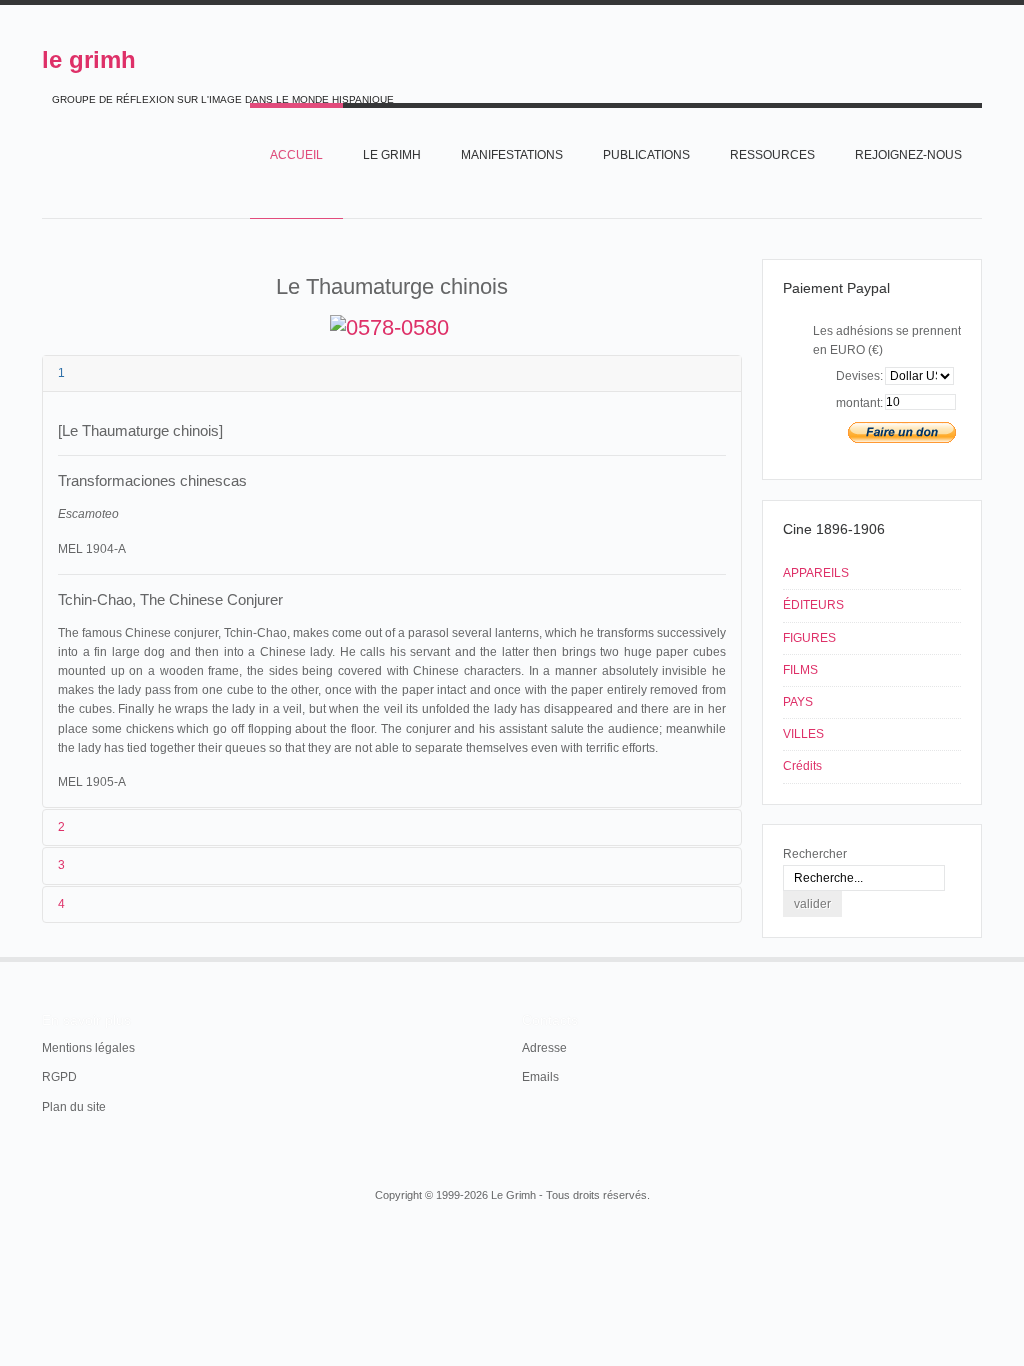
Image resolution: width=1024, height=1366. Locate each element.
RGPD (59, 1077)
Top (980, 957)
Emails (540, 1077)
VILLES (803, 734)
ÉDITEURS (813, 605)
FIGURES (809, 638)
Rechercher (815, 854)
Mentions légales (88, 1048)
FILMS (800, 670)
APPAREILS (816, 573)
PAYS (798, 702)
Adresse (544, 1048)
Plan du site (74, 1107)
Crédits (802, 766)
